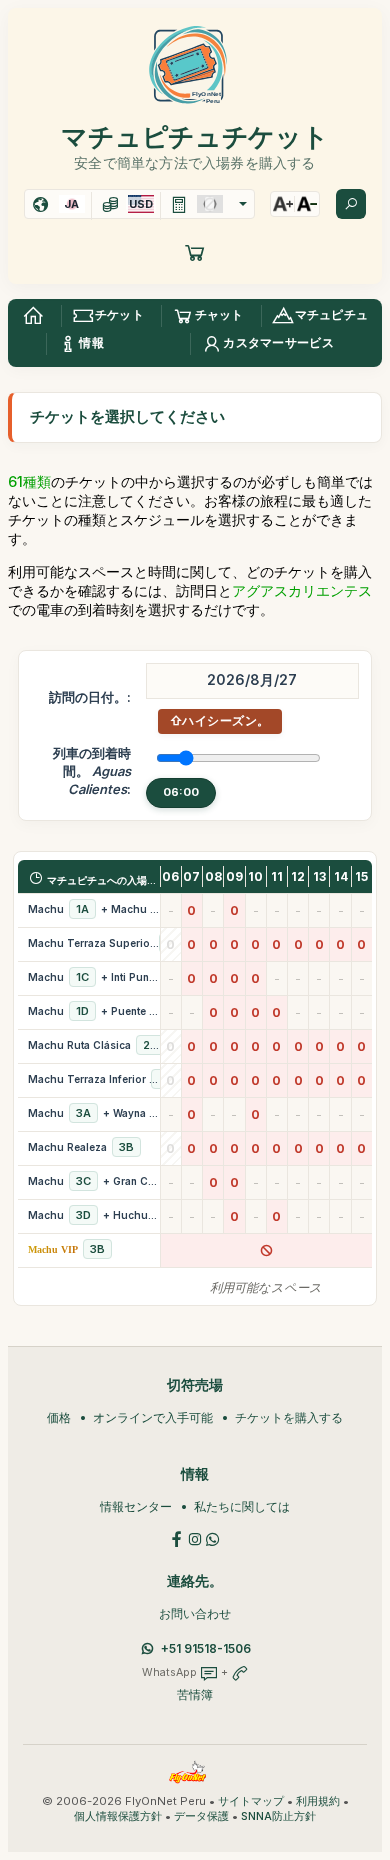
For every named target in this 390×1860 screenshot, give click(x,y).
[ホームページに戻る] (33, 316)
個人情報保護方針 (118, 1816)
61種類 (29, 481)
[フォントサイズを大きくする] (283, 204)
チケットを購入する (289, 1417)
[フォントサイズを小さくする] (307, 204)
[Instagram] (195, 1537)
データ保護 (201, 1816)
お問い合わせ (195, 1613)
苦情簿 (195, 1694)
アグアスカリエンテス (302, 590)
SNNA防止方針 (278, 1816)
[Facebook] (177, 1537)
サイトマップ (251, 1801)
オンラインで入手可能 (153, 1417)
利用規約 (318, 1801)
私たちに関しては (242, 1506)
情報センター (136, 1506)
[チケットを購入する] (195, 252)
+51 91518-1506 (206, 1648)
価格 (59, 1417)
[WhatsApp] (213, 1537)
